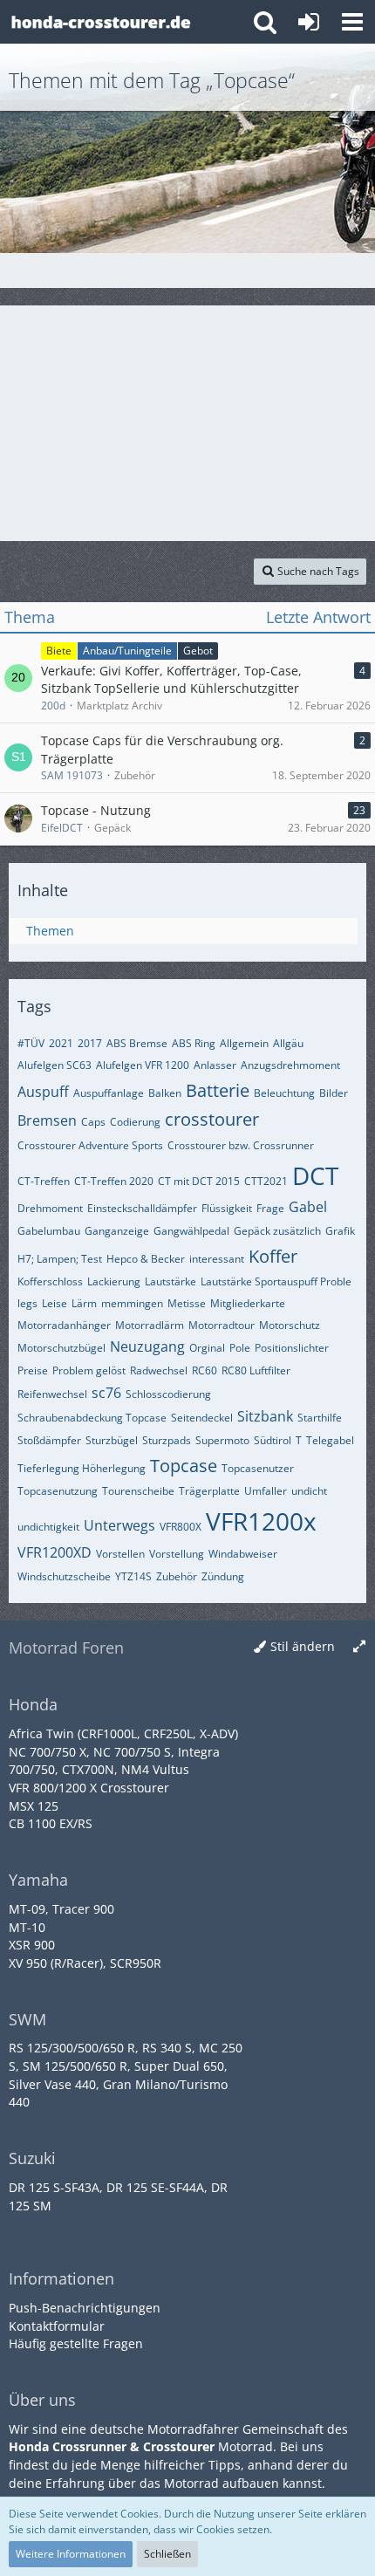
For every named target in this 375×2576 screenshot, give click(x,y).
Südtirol (273, 1440)
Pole (240, 1348)
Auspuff (43, 1092)
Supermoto (222, 1440)
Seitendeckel (202, 1418)
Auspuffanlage (109, 1093)
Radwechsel (159, 1370)
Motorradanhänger (64, 1325)
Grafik (340, 1231)
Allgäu (288, 1043)
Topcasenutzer (258, 1468)
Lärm (84, 1303)
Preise (33, 1370)
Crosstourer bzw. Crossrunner (241, 1145)
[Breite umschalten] (359, 1647)
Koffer (273, 1256)
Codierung (135, 1122)
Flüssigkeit (227, 1208)
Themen (50, 931)
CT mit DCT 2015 (199, 1181)
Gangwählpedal (191, 1231)
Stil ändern (303, 1646)
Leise (55, 1303)
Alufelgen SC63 (55, 1065)
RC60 (205, 1370)
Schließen (167, 2554)
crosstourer (212, 1119)
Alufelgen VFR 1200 (143, 1065)
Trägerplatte (209, 1491)
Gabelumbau (49, 1231)
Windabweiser (243, 1554)
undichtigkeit (48, 1527)
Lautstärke (170, 1281)
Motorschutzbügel (61, 1348)
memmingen (132, 1303)
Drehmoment (50, 1208)
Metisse (187, 1303)
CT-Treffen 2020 (114, 1181)
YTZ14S (133, 1576)
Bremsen (47, 1120)
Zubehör (177, 1576)
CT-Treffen (44, 1181)
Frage (270, 1208)
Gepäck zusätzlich (277, 1231)
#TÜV (31, 1043)
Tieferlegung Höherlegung (82, 1468)
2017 (90, 1043)
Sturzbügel (112, 1440)
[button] (352, 22)
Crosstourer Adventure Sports (90, 1145)
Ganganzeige (117, 1231)
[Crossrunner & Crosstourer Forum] (100, 22)
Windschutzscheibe (64, 1576)
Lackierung (114, 1281)
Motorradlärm (150, 1325)
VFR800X (181, 1527)
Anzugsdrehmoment (290, 1065)
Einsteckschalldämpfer (142, 1208)
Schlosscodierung (168, 1394)
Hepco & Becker (146, 1259)
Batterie (218, 1090)
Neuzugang (147, 1346)
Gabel (308, 1207)
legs (27, 1303)
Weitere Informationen (71, 2554)
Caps (93, 1122)
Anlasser (215, 1065)
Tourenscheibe (138, 1491)
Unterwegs (119, 1525)
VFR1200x (261, 1521)
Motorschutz (290, 1325)
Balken (165, 1093)
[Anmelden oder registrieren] (309, 22)
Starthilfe (320, 1418)
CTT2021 (266, 1181)
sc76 (106, 1393)
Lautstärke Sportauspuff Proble (276, 1281)
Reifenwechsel (52, 1394)
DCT (315, 1175)
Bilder (334, 1093)
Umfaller (266, 1491)
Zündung (223, 1576)
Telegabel (330, 1440)
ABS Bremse (137, 1043)
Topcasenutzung (58, 1491)
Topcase (184, 1466)
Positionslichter (292, 1348)
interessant (217, 1259)
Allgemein (244, 1043)
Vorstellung (177, 1554)
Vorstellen (120, 1554)
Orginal (207, 1348)
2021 (61, 1043)
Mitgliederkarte (248, 1303)
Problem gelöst (89, 1370)
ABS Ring (194, 1043)
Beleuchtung (284, 1093)
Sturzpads (167, 1440)
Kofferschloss (50, 1281)
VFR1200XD (55, 1552)
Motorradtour (222, 1325)
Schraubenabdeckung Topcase (92, 1418)
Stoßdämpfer (49, 1440)
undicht (309, 1491)
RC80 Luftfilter (256, 1370)
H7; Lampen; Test (60, 1259)
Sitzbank (265, 1416)
